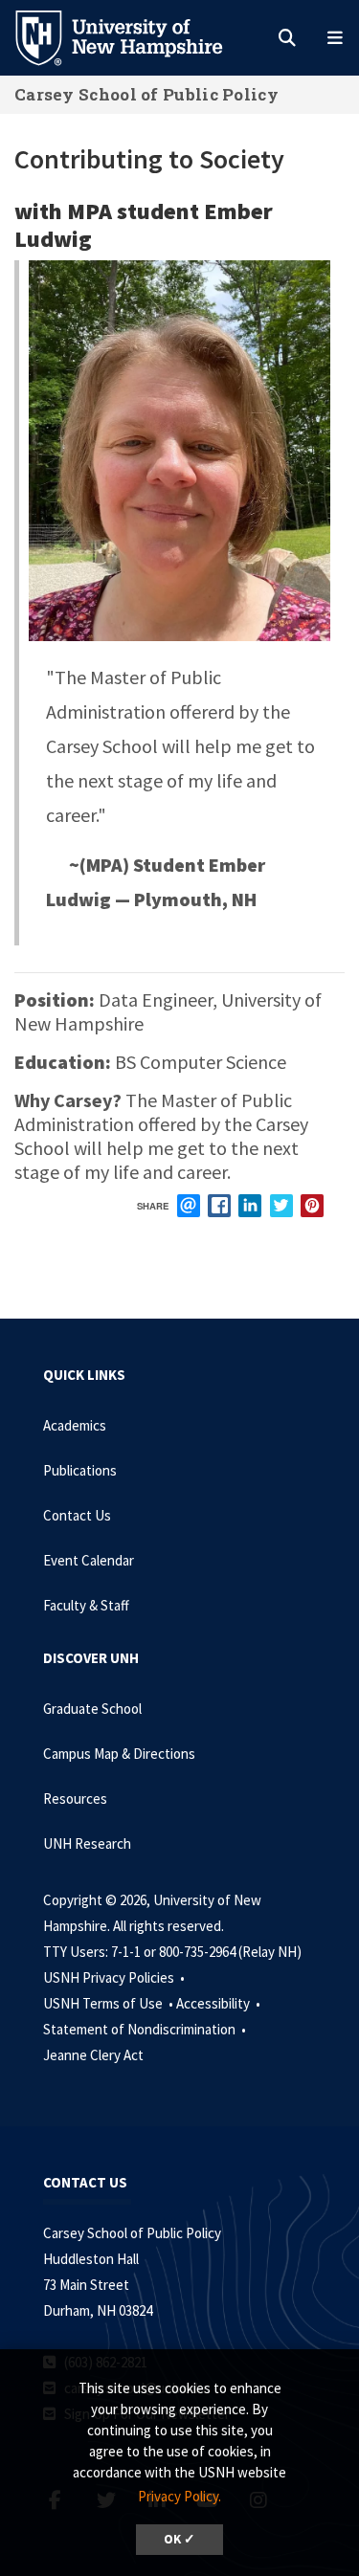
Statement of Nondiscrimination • (146, 2029)
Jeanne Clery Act (93, 2055)
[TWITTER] (281, 1206)
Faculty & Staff (86, 1605)
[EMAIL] (189, 1206)
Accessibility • (220, 2003)
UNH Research (87, 1843)
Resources (75, 1799)
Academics (75, 1425)
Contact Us (77, 1515)
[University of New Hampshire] (134, 36)
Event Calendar (89, 1560)
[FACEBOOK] (219, 1206)
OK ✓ (179, 2539)
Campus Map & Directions (119, 1754)
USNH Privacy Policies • (115, 1977)
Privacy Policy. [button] (179, 2496)
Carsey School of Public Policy (146, 94)
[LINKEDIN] (250, 1206)
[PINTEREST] (312, 1206)
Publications (80, 1470)
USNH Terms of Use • (110, 2003)
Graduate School (92, 1709)
